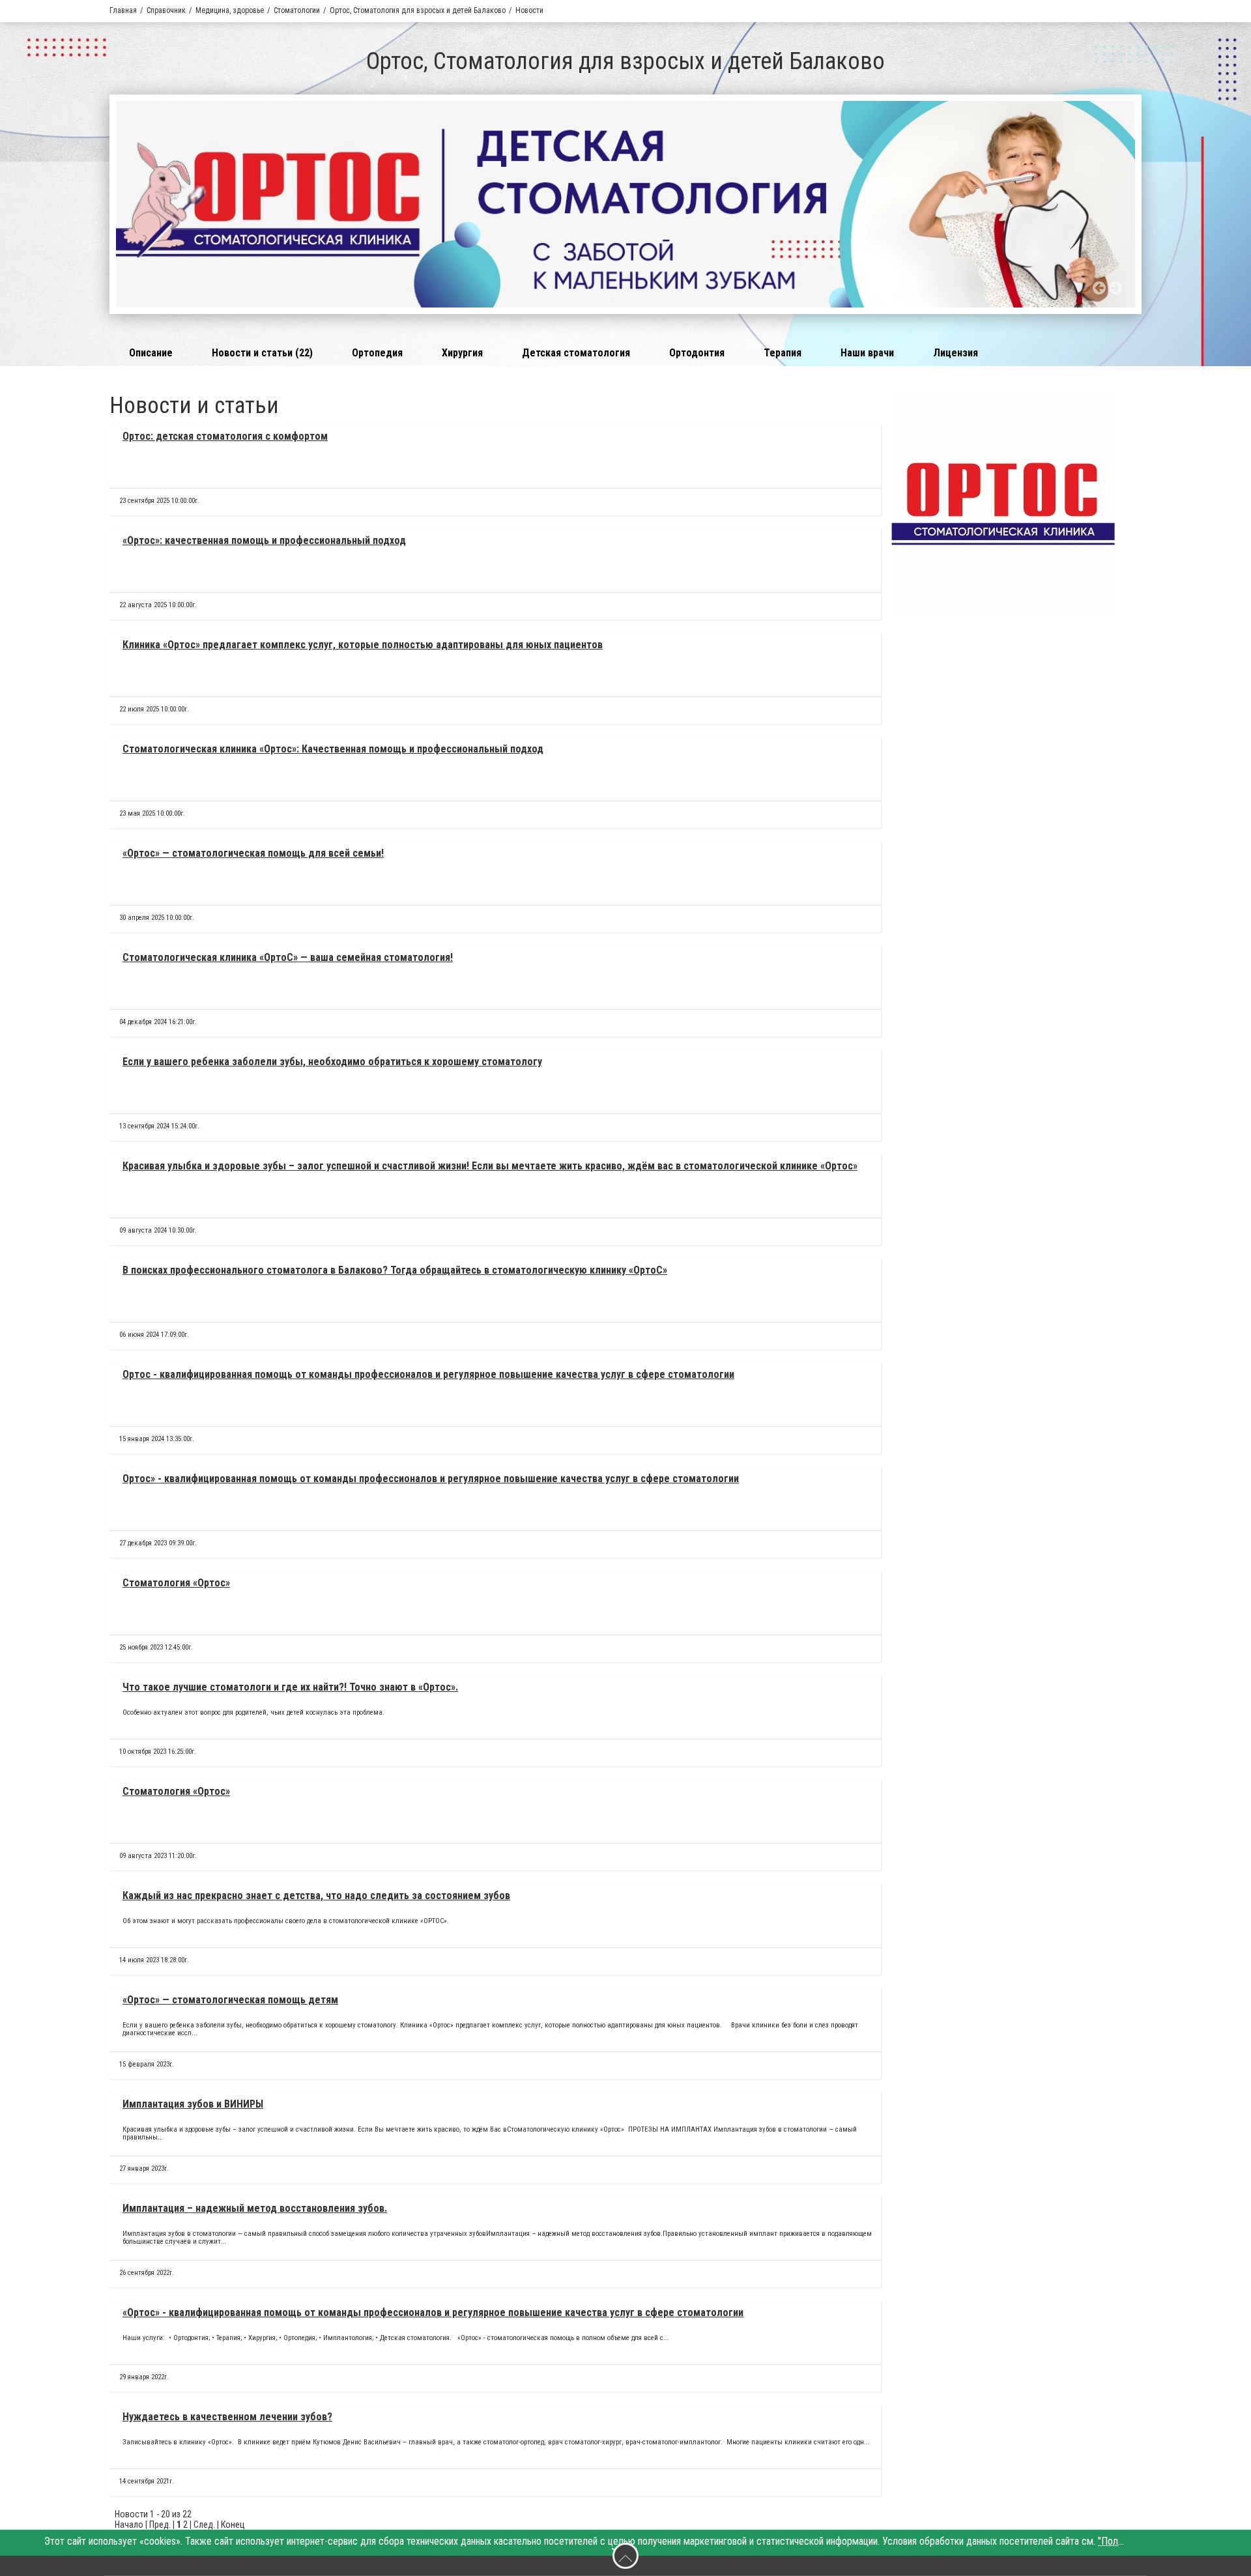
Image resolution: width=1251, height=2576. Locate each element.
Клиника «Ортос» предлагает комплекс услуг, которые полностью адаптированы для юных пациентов (363, 645)
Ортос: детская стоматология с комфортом (225, 436)
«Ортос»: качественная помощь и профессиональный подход (264, 540)
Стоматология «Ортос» (176, 1583)
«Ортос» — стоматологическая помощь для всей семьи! (253, 853)
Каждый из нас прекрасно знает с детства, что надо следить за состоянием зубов (316, 1896)
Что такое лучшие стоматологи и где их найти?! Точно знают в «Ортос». (290, 1687)
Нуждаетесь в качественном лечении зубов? (227, 2417)
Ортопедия (377, 353)
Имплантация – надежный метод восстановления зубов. (255, 2208)
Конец (233, 2525)
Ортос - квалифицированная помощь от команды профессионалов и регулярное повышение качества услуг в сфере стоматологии (428, 1374)
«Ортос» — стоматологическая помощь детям (230, 2000)
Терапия (783, 353)
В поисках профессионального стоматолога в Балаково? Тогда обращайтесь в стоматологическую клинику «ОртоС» (395, 1270)
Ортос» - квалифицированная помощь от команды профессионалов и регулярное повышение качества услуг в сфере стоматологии (431, 1479)
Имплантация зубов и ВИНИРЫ (193, 2104)
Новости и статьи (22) (262, 353)
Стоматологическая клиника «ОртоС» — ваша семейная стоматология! (288, 957)
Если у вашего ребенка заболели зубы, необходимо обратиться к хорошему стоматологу (332, 1062)
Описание (151, 353)
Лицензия (956, 353)
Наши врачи (867, 353)
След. (204, 2525)
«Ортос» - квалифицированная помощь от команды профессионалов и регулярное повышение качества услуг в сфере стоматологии (433, 2312)
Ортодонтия (697, 353)
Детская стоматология (576, 353)
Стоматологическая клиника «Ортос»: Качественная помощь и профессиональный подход (333, 749)
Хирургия (462, 353)
